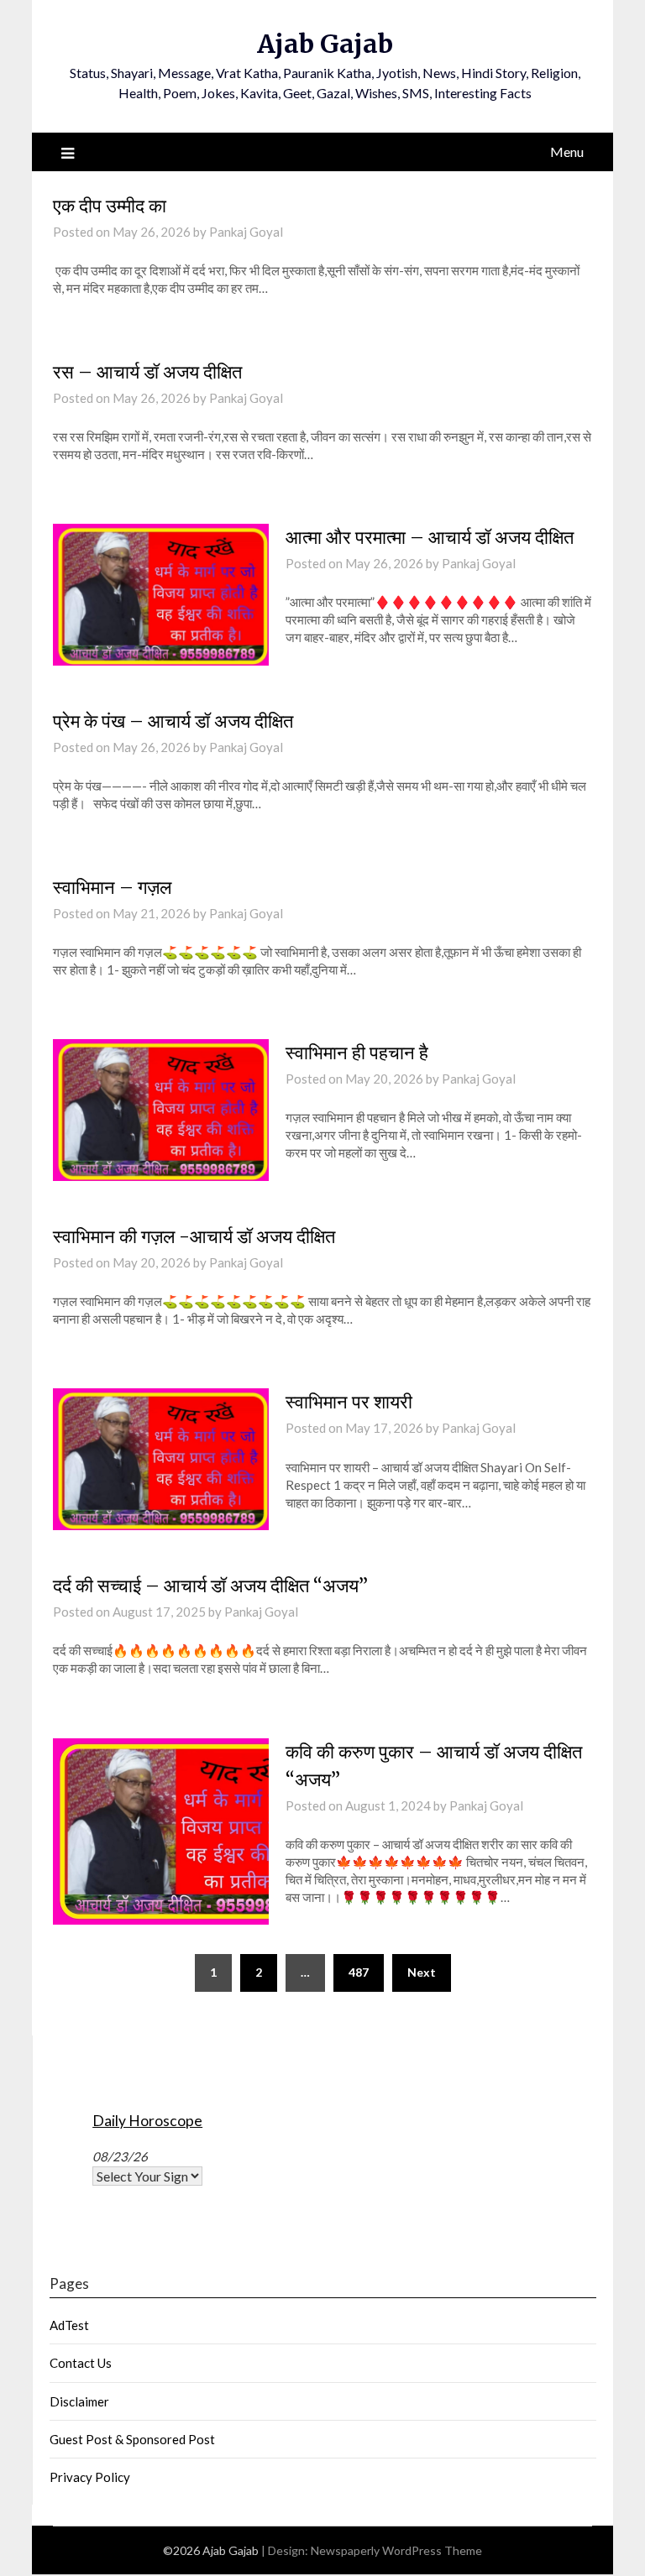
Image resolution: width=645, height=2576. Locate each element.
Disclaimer (79, 2401)
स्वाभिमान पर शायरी (349, 1402)
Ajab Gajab (325, 44)
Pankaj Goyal (246, 232)
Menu (567, 152)
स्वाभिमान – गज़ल (112, 887)
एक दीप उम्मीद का (110, 206)
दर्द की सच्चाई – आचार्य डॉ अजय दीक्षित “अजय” (210, 1586)
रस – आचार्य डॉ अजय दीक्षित (147, 372)
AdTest (69, 2325)
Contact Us (81, 2363)
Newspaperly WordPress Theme (396, 2550)
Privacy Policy (90, 2477)
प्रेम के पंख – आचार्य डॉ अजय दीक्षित (173, 721)
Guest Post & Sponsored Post (132, 2439)
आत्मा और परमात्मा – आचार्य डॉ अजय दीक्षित (430, 537)
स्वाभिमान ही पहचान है (357, 1053)
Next (422, 1972)
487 (359, 1972)
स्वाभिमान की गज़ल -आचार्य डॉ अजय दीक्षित (194, 1236)
